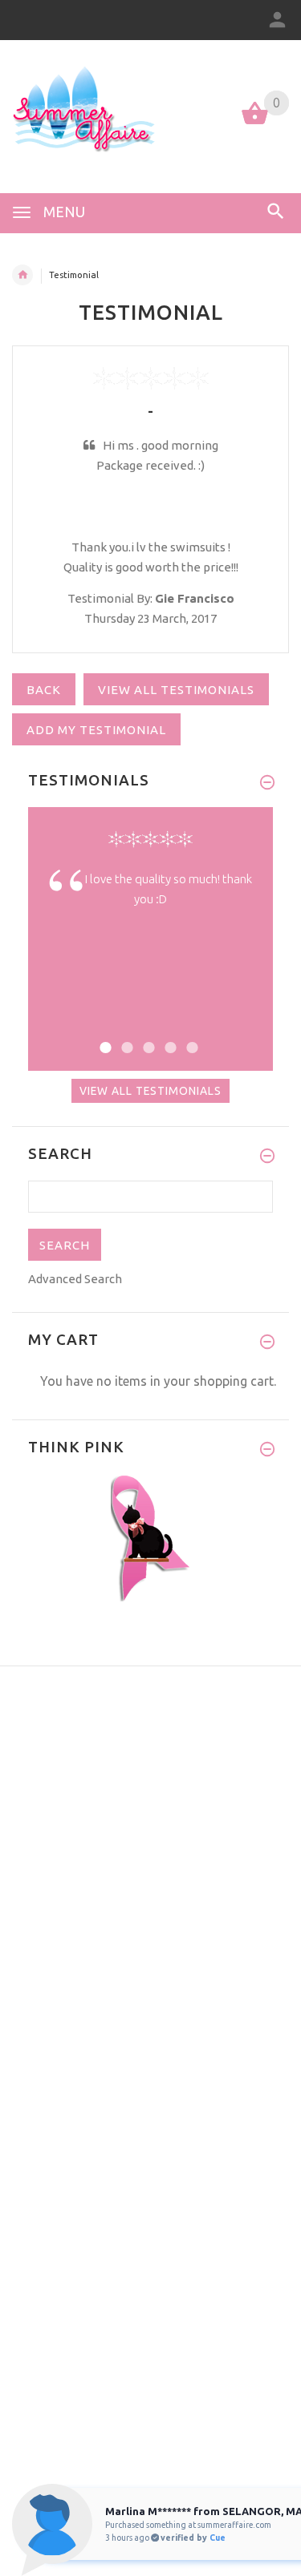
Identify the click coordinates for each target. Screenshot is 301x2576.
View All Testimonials (150, 1091)
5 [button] (190, 1038)
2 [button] (125, 1038)
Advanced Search (75, 1279)
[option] (150, 901)
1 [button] (103, 1038)
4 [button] (168, 1038)
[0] (255, 123)
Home (22, 275)
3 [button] (146, 1038)
